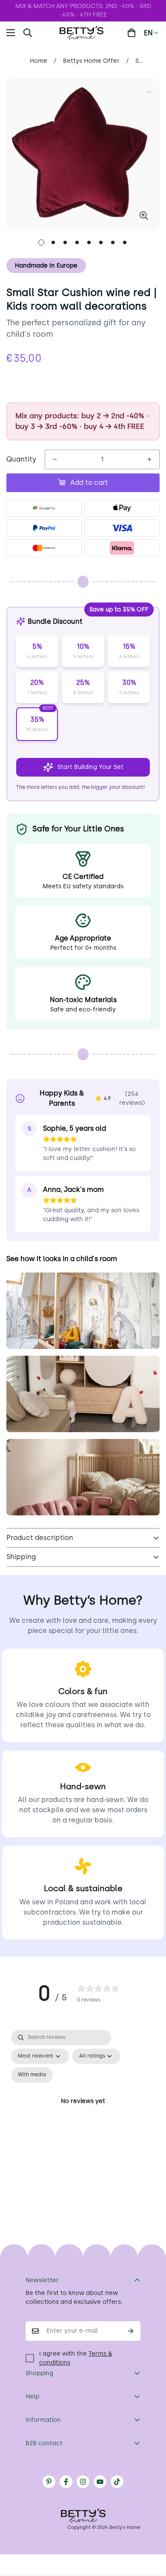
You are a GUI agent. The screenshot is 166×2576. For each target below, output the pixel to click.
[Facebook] (66, 2482)
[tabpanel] (83, 2111)
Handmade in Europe (46, 266)
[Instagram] (83, 2482)
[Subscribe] (131, 2331)
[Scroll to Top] (151, 2531)
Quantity (21, 459)
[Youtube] (100, 2482)
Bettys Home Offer (91, 61)
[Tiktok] (117, 2482)
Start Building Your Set (90, 767)
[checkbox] (32, 2075)
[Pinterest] (49, 2482)
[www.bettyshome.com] (83, 33)
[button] (132, 33)
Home (39, 61)
